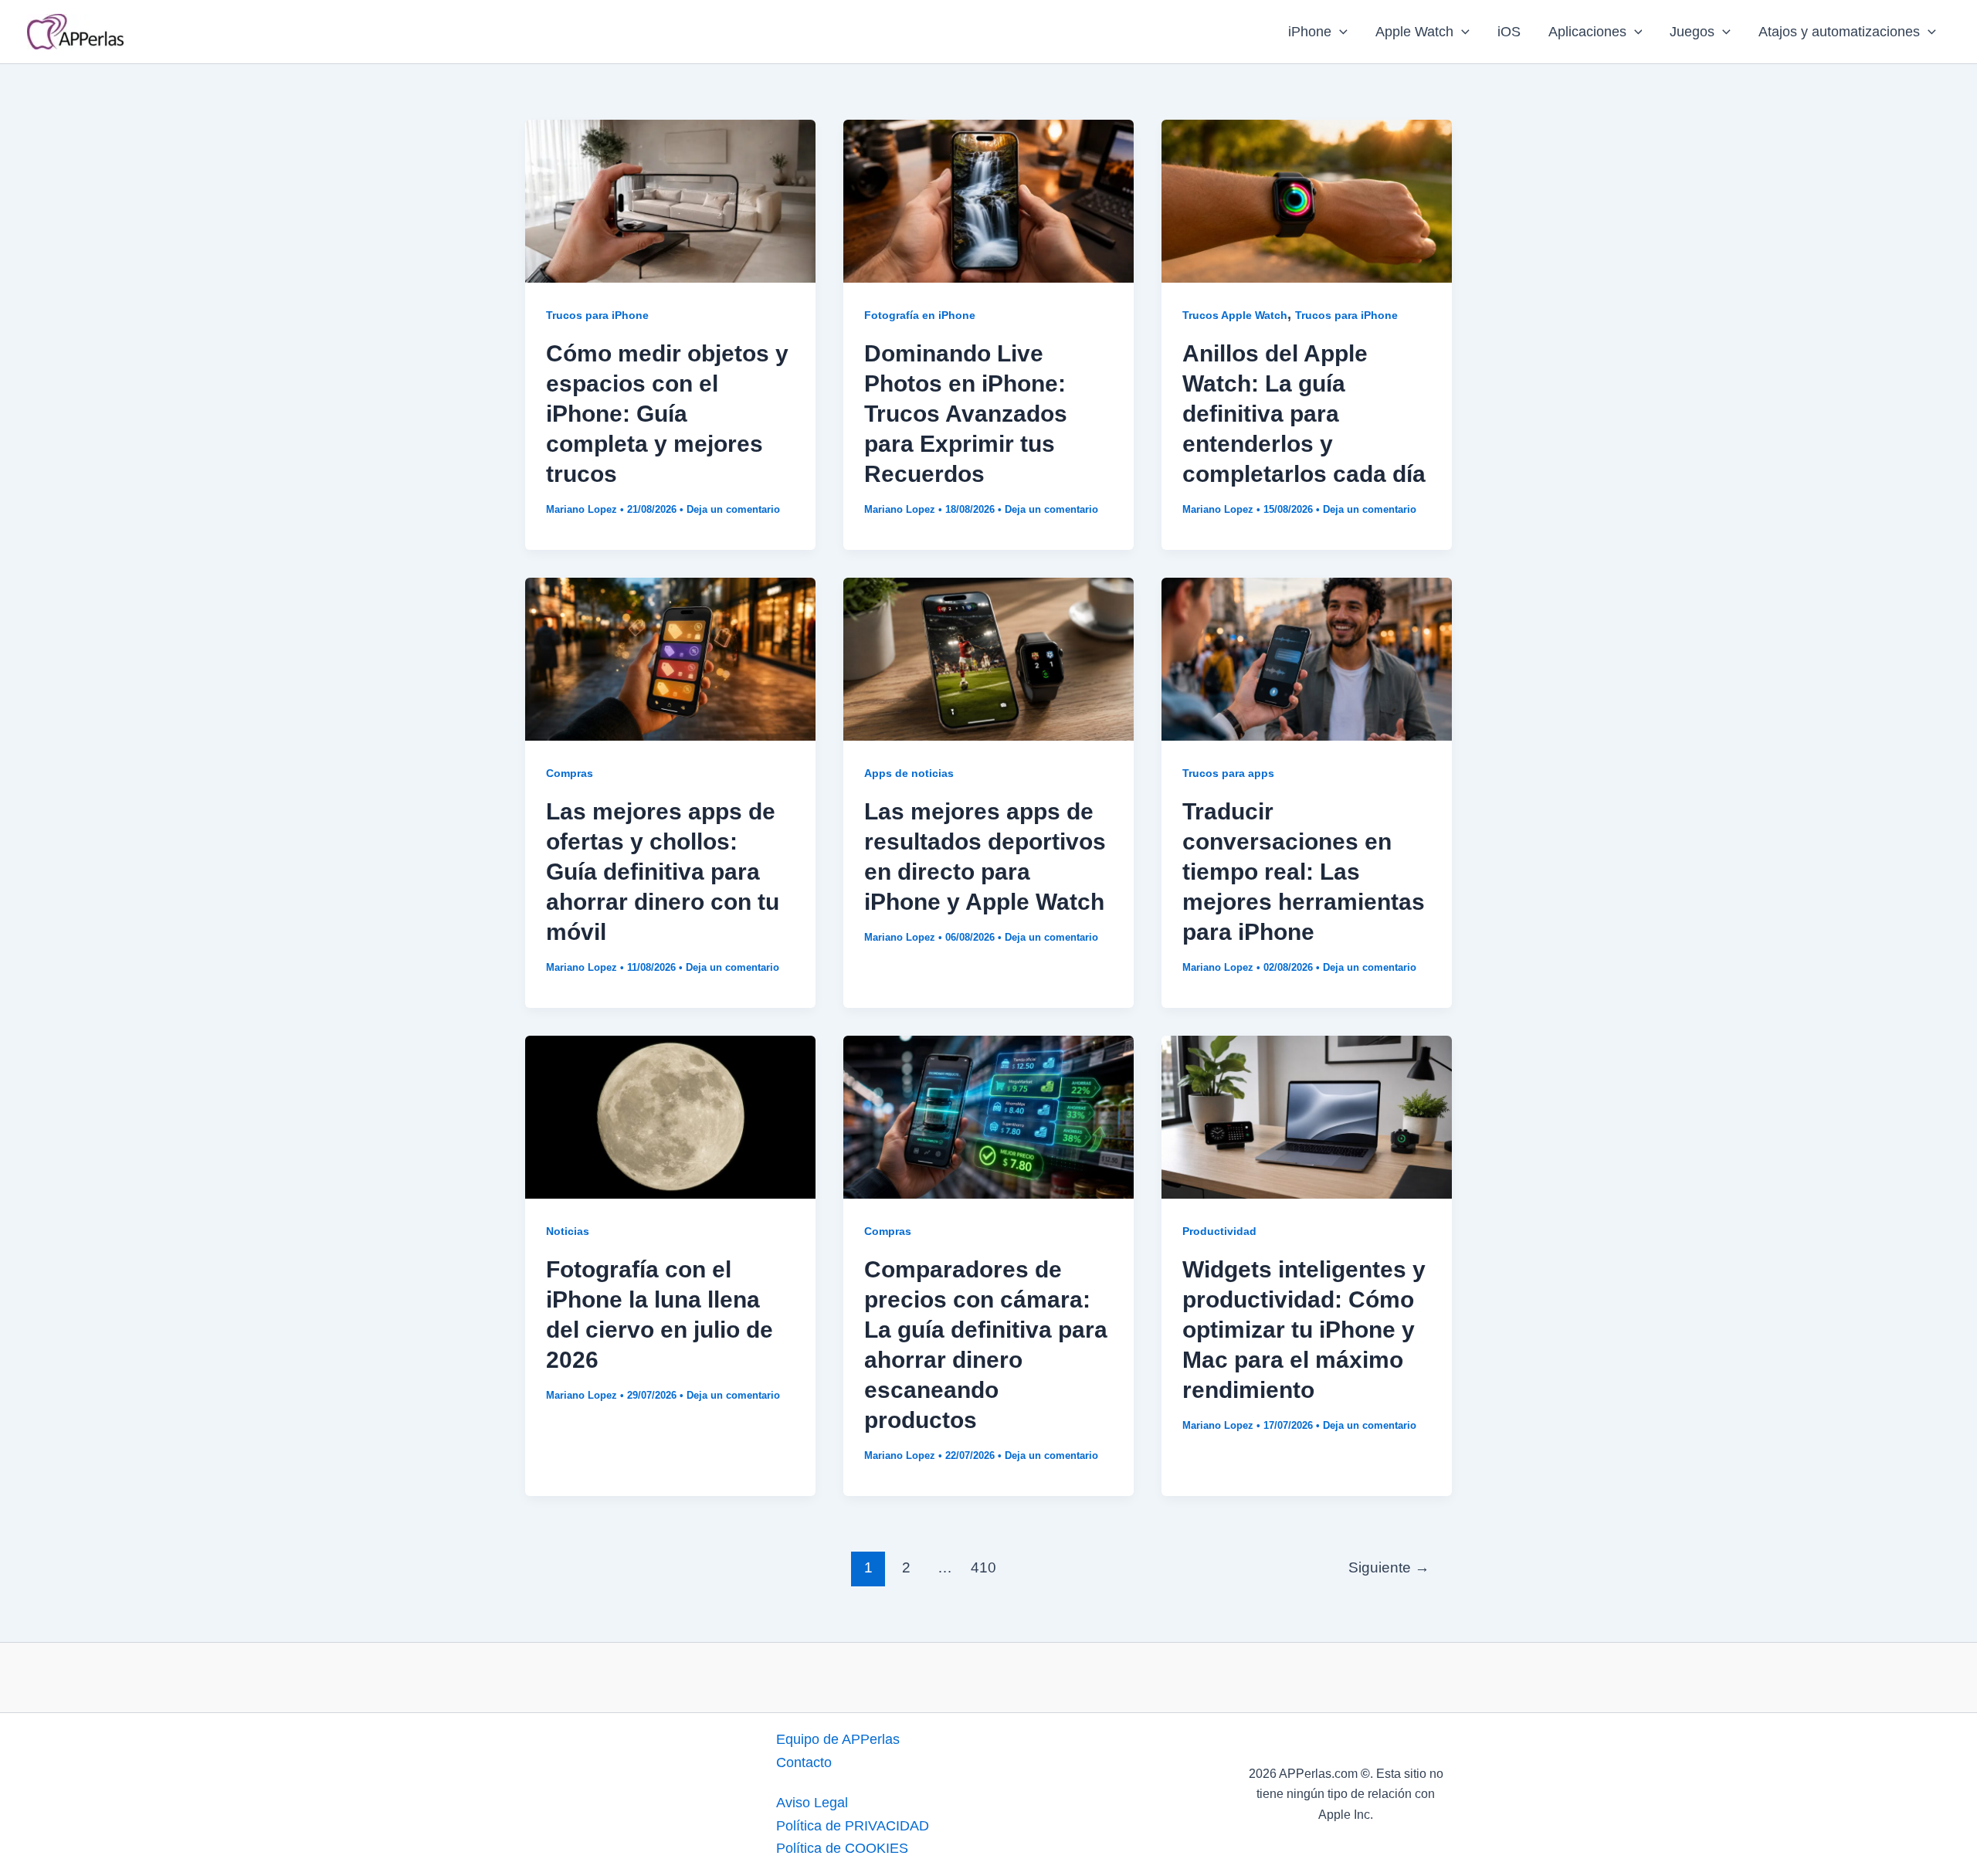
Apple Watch (1414, 32)
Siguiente (1389, 1567)
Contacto (804, 1762)
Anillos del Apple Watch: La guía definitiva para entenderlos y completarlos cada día (1304, 414)
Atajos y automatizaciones (1839, 32)
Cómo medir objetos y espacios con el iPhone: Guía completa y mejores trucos (667, 414)
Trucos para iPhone (597, 315)
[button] (1339, 32)
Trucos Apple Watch (1235, 315)
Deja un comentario (733, 509)
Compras (570, 773)
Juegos (1692, 32)
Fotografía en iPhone (920, 315)
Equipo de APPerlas (838, 1739)
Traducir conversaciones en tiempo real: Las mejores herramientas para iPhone (1304, 872)
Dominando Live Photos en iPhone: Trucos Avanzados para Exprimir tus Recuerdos (966, 414)
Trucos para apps (1228, 773)
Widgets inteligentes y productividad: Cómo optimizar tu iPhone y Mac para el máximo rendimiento (1304, 1330)
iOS (1509, 32)
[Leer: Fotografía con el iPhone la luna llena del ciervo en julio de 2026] (670, 1116)
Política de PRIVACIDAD (853, 1826)
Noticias (568, 1231)
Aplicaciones (1587, 32)
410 (983, 1567)
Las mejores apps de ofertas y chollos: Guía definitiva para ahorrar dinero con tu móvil (663, 872)
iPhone (1310, 32)
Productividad (1219, 1231)
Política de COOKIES (842, 1848)
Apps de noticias (909, 773)
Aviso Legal (812, 1803)
